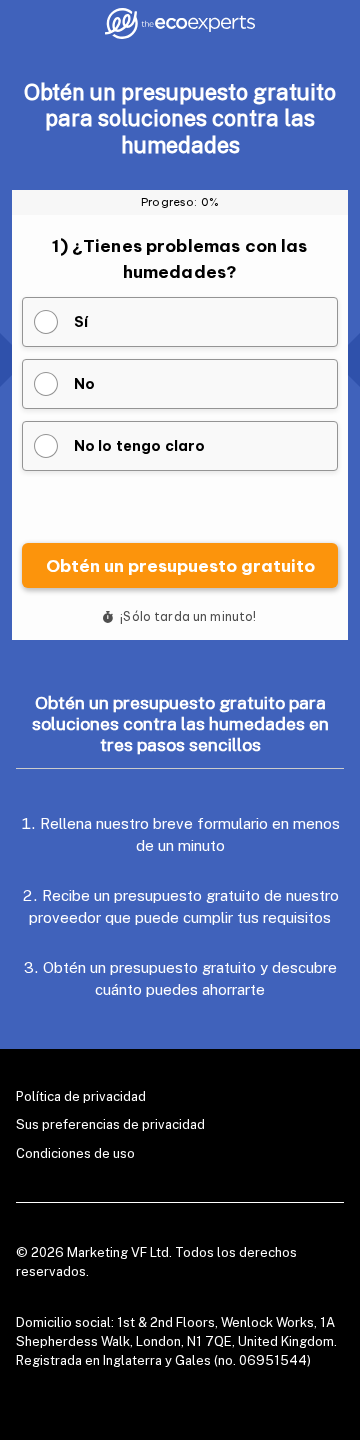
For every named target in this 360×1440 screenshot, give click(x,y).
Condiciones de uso (75, 1153)
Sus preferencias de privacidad (110, 1124)
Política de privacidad (81, 1096)
